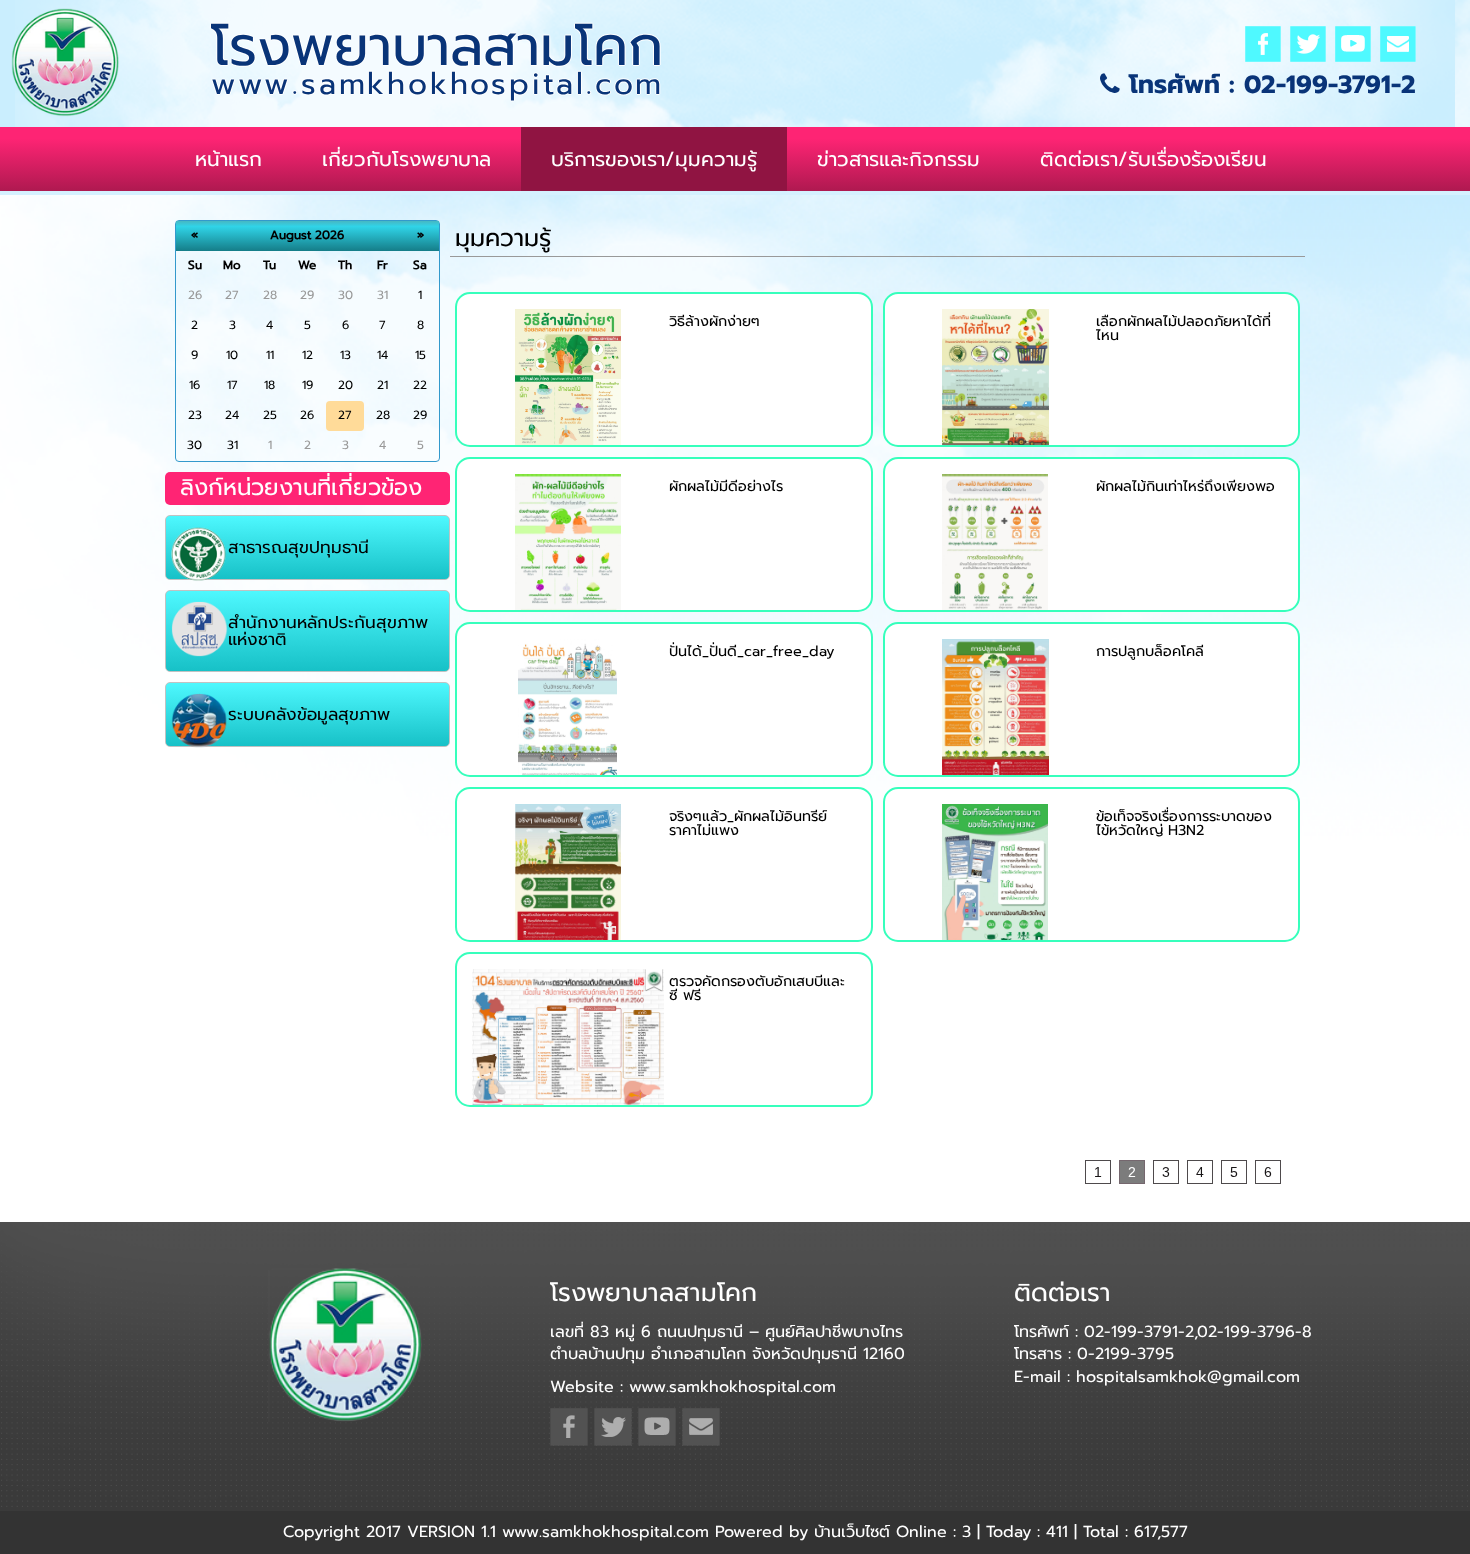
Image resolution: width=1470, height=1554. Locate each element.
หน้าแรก (228, 159)
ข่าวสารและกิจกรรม (898, 159)
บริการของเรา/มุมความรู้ (654, 159)
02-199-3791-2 (1330, 85)
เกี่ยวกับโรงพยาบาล (406, 159)
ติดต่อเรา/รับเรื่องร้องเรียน (1153, 159)
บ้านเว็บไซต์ (852, 1532)
